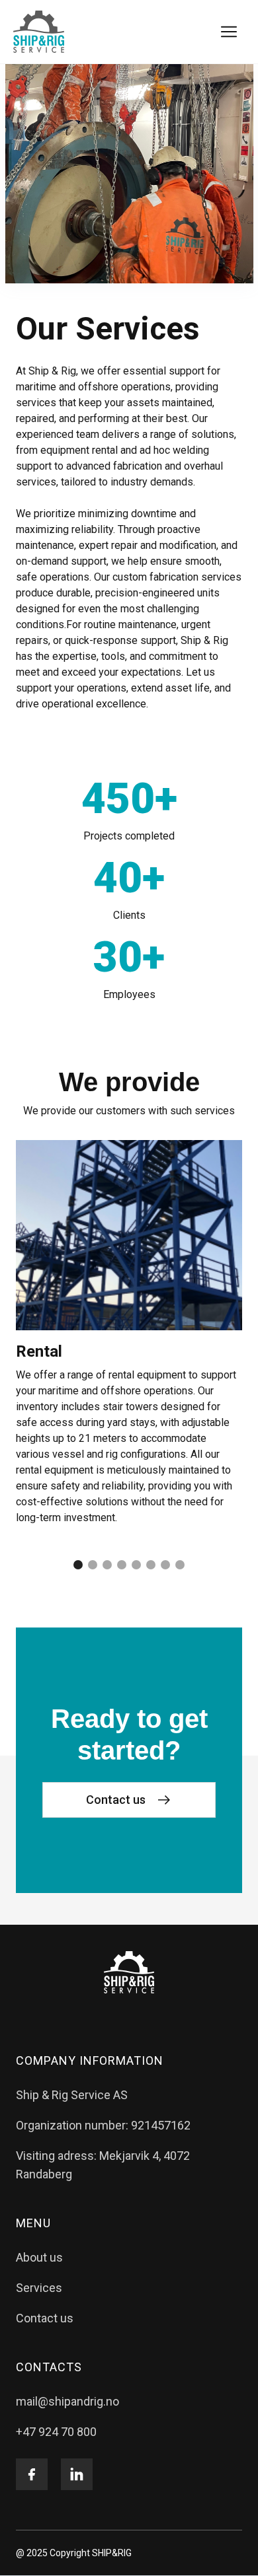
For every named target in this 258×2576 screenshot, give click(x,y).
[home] (39, 32)
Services (39, 2288)
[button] (229, 32)
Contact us (45, 2318)
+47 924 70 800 (56, 2432)
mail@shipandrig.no (67, 2401)
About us (39, 2257)
